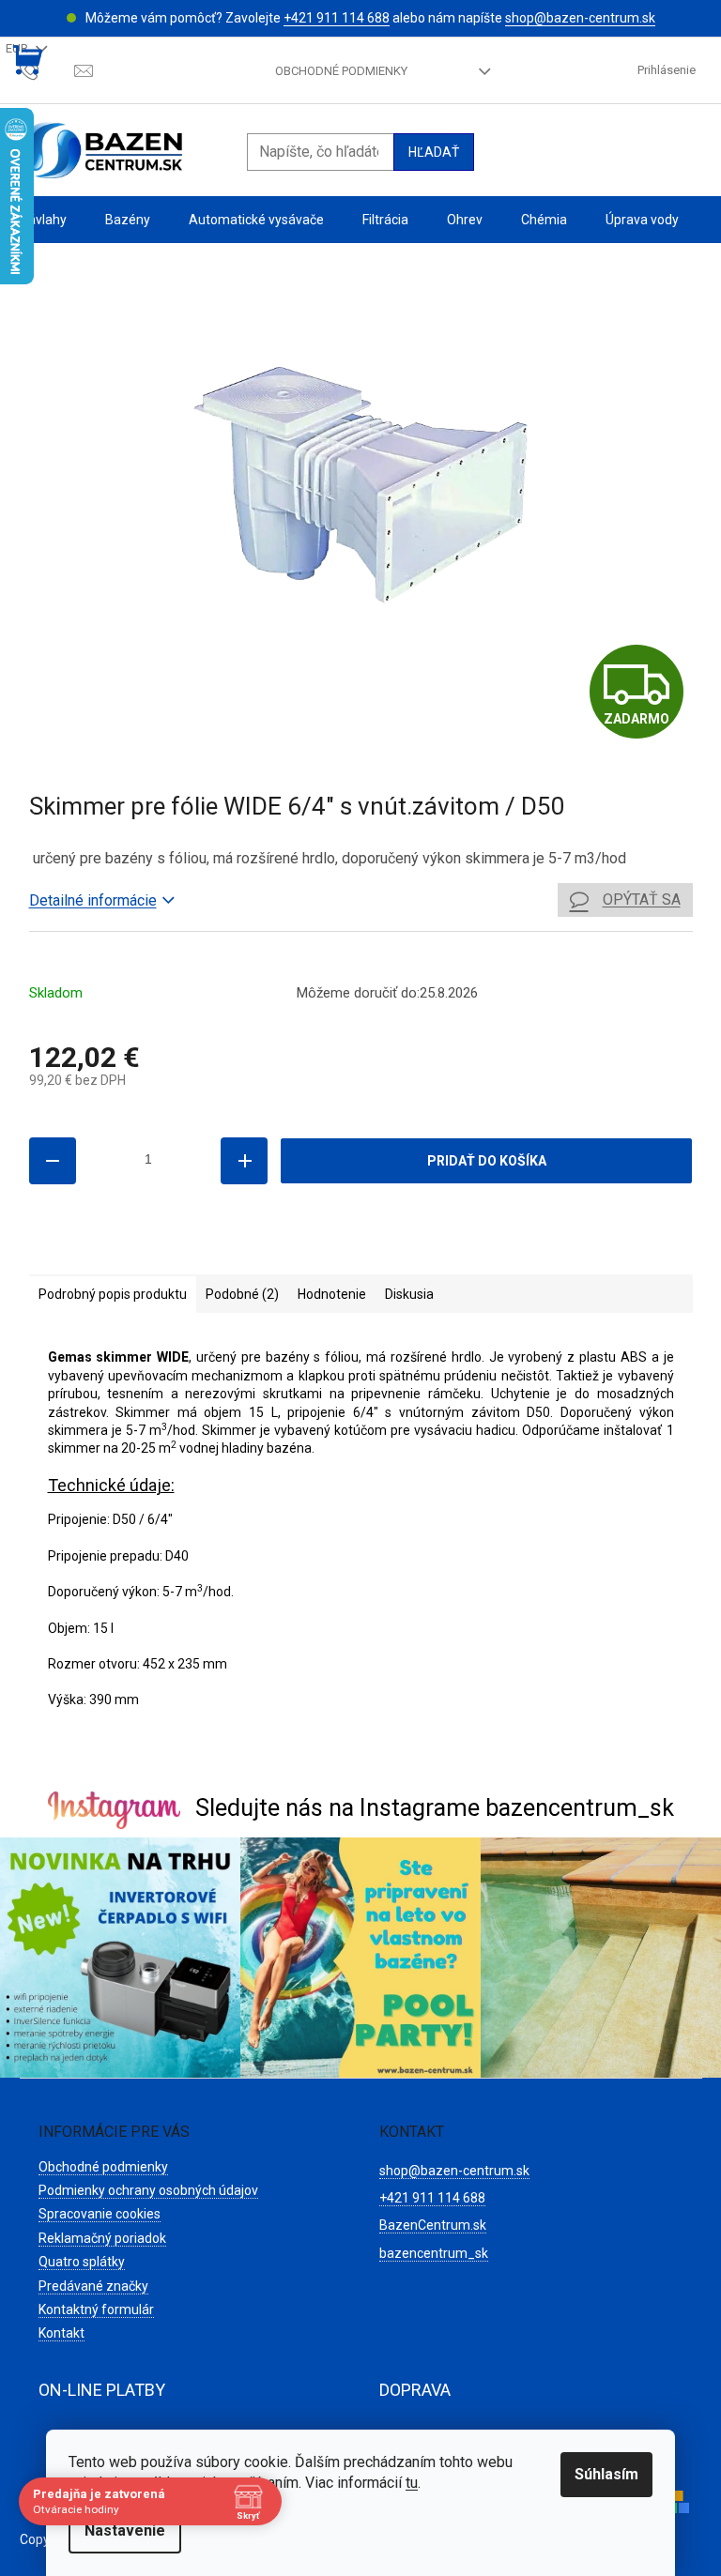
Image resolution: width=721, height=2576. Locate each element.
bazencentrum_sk (434, 2253)
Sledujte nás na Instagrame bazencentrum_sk (435, 1808)
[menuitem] (43, 220)
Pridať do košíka (487, 1161)
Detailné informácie (93, 900)
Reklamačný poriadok (102, 2238)
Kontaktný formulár (96, 2309)
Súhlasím (606, 2474)
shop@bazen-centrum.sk (580, 18)
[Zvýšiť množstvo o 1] (244, 1161)
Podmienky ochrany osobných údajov (148, 2190)
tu (412, 2483)
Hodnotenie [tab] (332, 1294)
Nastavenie (125, 2530)
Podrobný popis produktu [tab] (113, 1294)
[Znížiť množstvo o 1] (53, 1161)
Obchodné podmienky (341, 71)
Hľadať (434, 152)
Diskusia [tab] (409, 1294)
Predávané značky (93, 2286)
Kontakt (61, 2333)
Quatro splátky (82, 2262)
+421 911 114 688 (337, 18)
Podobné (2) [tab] (242, 1294)
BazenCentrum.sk (433, 2225)
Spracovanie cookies (100, 2214)
